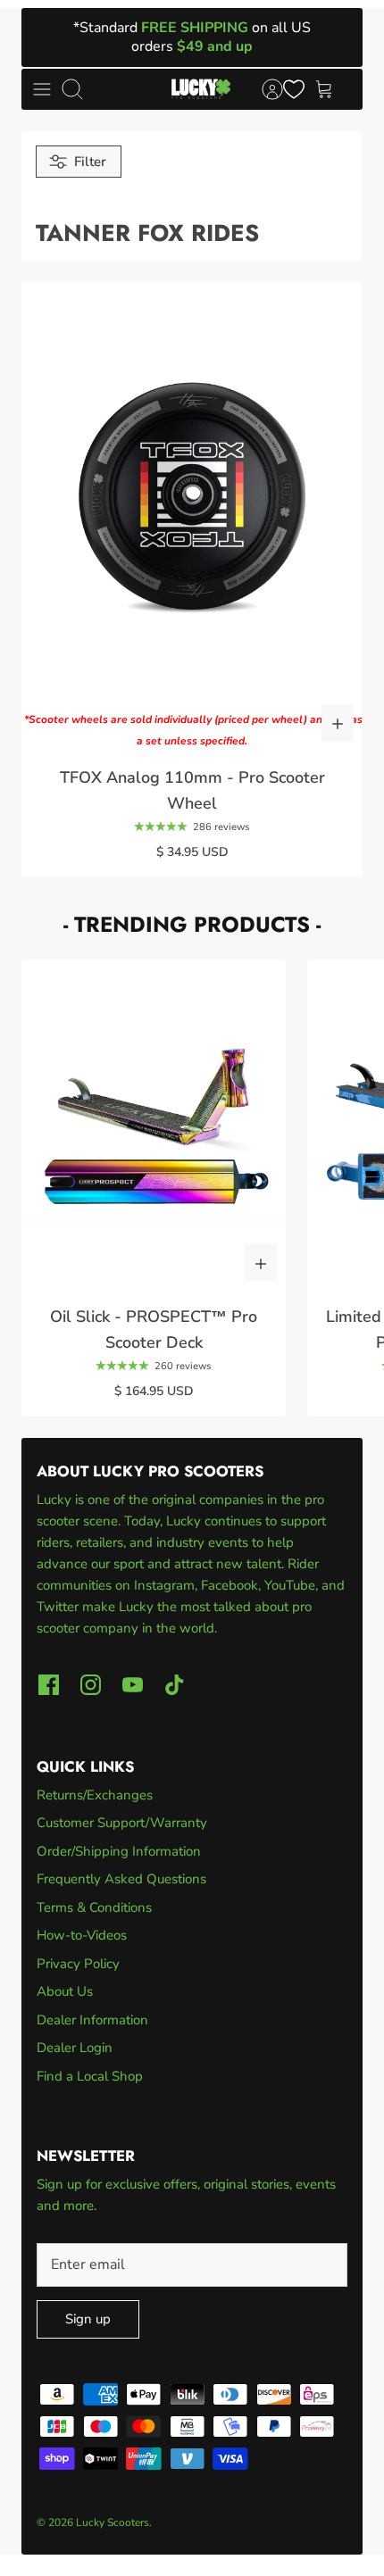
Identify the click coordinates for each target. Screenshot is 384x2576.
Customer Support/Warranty (122, 1823)
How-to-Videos (82, 1935)
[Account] (263, 89)
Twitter (59, 1607)
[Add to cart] (338, 723)
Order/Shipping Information (119, 1851)
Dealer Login (75, 2048)
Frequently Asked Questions (121, 1879)
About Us (65, 1991)
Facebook (230, 1585)
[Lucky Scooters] (201, 89)
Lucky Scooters (113, 2522)
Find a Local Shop (90, 2076)
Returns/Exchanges (95, 1795)
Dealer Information (92, 2020)
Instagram (164, 1585)
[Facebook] (49, 1685)
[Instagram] (91, 1685)
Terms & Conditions (94, 1907)
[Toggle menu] (42, 89)
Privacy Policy (78, 1964)
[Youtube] (133, 1685)
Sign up (88, 2319)
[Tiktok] (175, 1685)
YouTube (290, 1585)
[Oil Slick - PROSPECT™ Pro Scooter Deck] (154, 1125)
